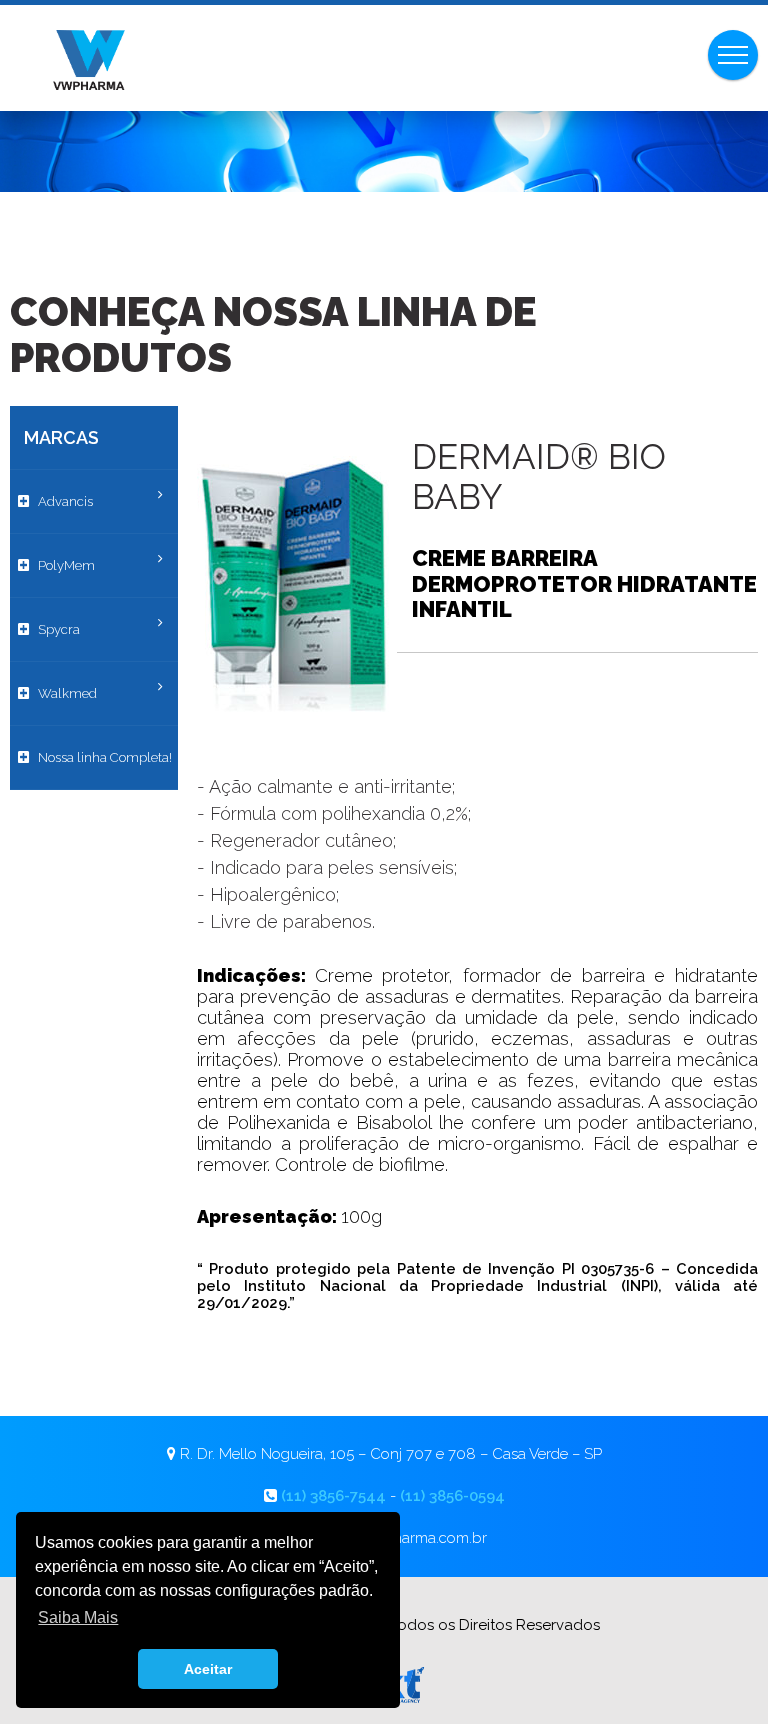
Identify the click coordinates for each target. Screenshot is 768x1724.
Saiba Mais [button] (78, 1617)
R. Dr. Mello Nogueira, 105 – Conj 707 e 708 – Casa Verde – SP (391, 1454)
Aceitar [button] (208, 1669)
